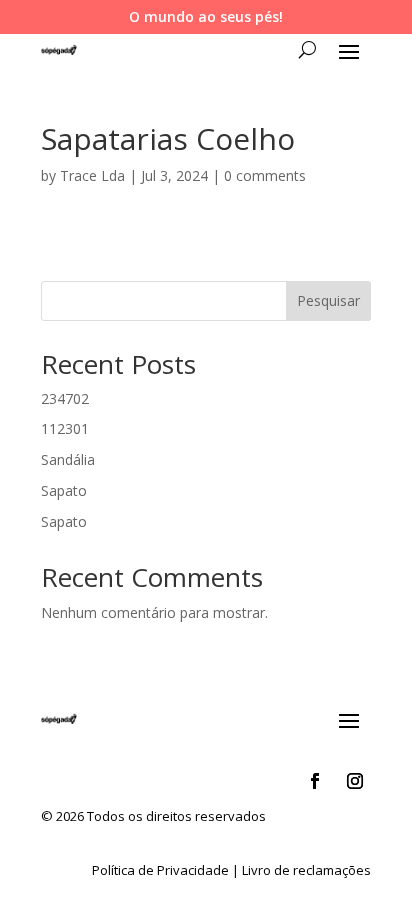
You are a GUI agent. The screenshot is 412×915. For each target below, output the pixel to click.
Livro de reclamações (306, 870)
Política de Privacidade (160, 870)
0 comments (265, 175)
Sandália (68, 459)
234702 (65, 398)
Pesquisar (328, 300)
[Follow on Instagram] (355, 781)
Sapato (64, 490)
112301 (65, 428)
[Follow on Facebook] (315, 781)
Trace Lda (92, 175)
